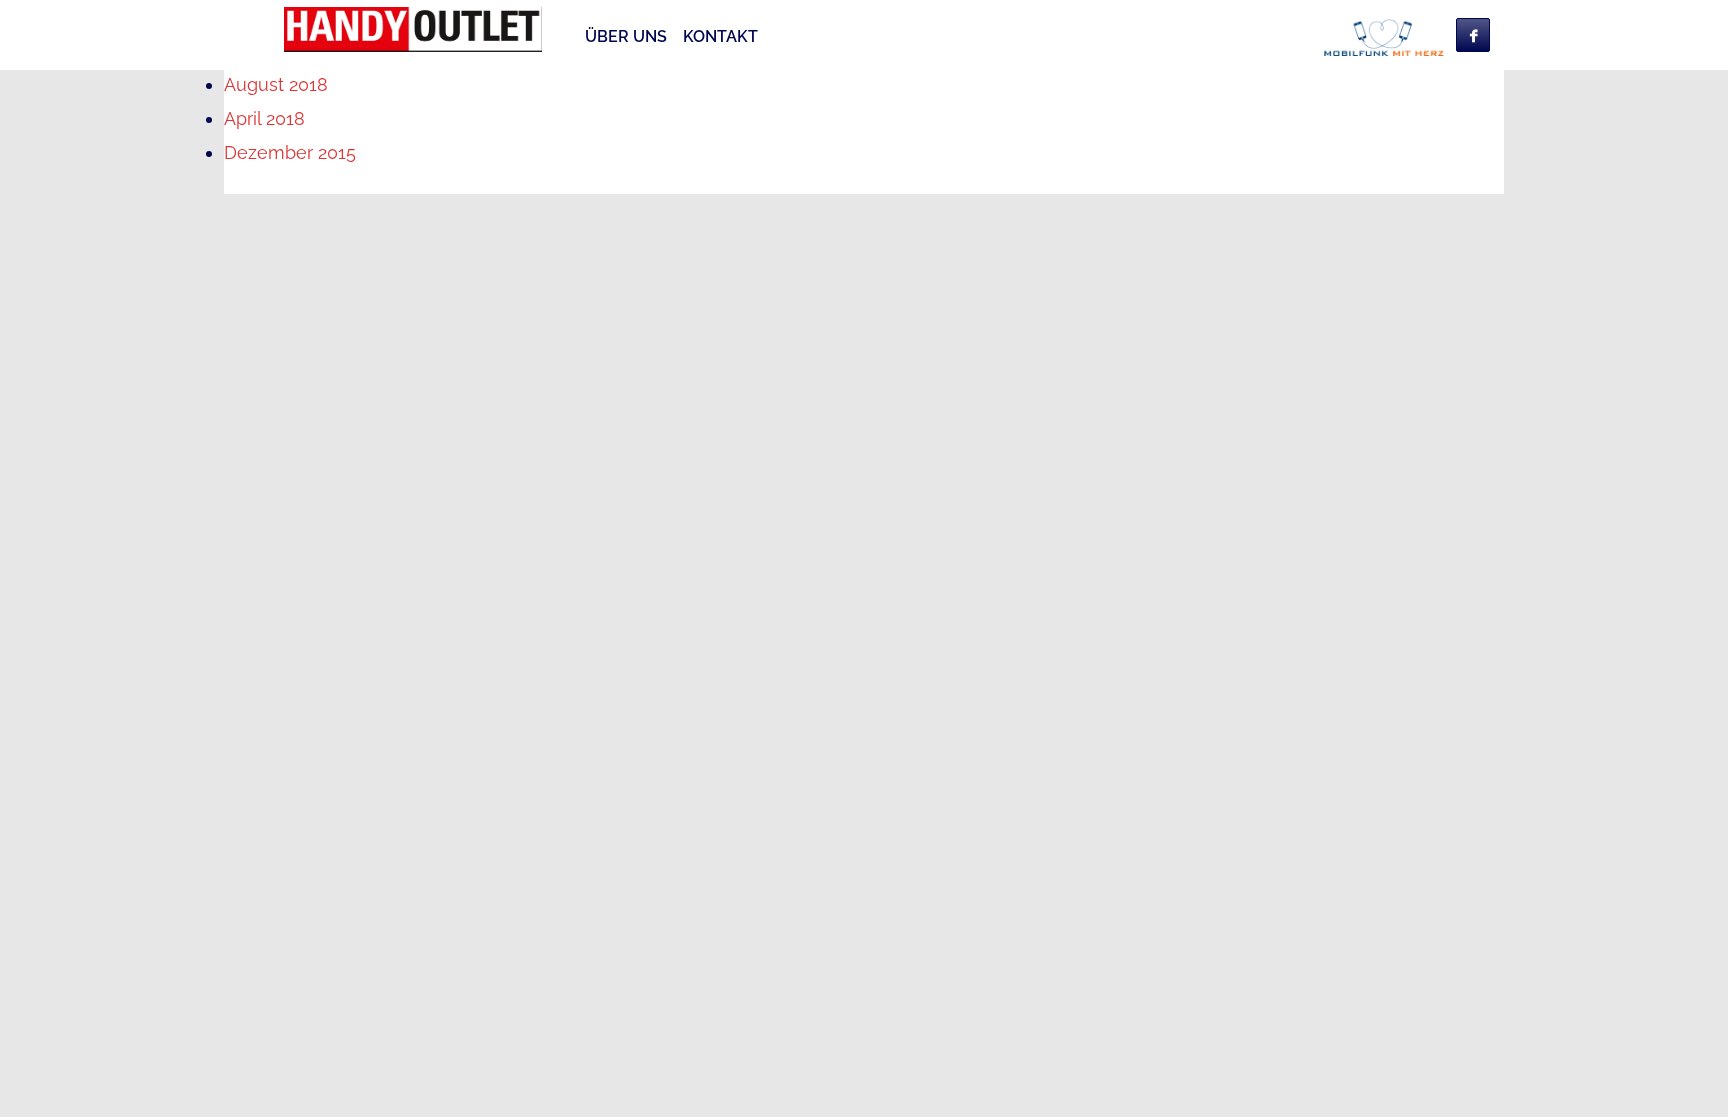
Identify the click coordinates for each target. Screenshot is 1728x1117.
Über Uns (626, 36)
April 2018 (264, 118)
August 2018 (276, 84)
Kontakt (720, 36)
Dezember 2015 (290, 152)
